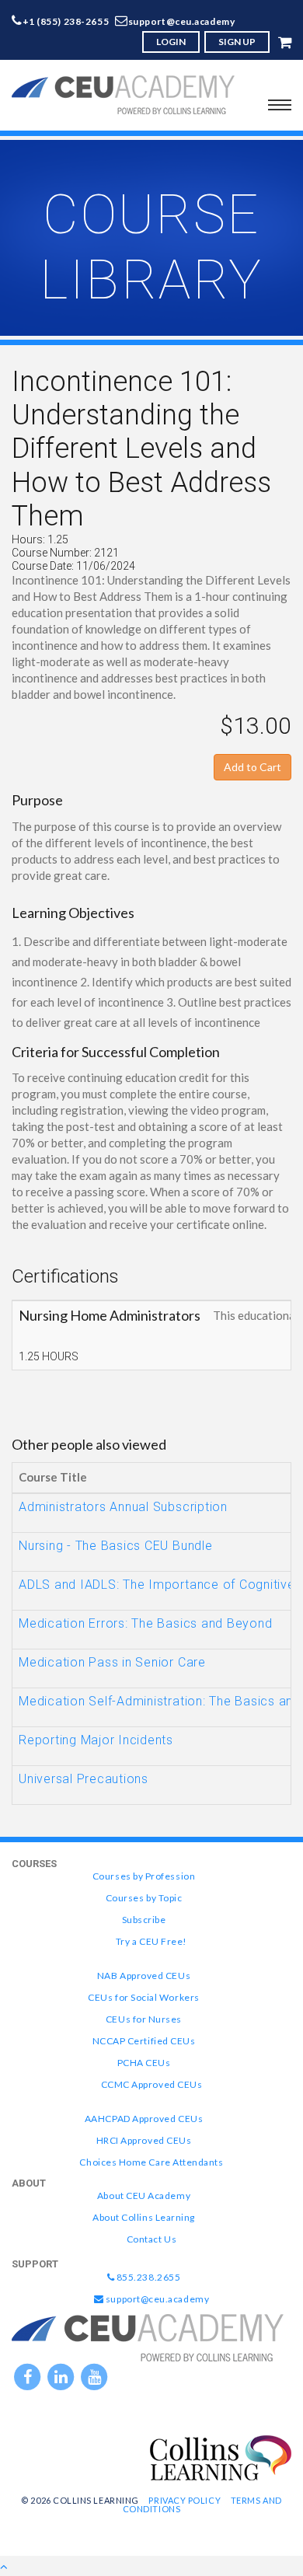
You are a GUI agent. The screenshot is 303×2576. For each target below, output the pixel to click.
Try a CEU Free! (151, 1941)
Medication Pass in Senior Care (112, 1662)
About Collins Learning (144, 2217)
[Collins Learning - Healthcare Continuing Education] (221, 2456)
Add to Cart (252, 767)
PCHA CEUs (144, 2063)
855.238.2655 (147, 2277)
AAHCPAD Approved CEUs (144, 2119)
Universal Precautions (84, 1779)
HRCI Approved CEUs (144, 2140)
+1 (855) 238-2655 (66, 21)
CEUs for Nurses (144, 2019)
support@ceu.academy (182, 21)
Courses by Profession (144, 1876)
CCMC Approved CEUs (152, 2084)
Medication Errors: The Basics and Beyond (145, 1623)
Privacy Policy (185, 2500)
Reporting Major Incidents (96, 1740)
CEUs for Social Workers (143, 1997)
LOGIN (171, 42)
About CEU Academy (144, 2196)
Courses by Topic (144, 1898)
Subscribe (144, 1920)
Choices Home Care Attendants (151, 2162)
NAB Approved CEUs (144, 1976)
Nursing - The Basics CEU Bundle (116, 1546)
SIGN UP (237, 42)
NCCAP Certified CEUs (144, 2041)
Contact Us (151, 2239)
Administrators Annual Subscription (123, 1507)
